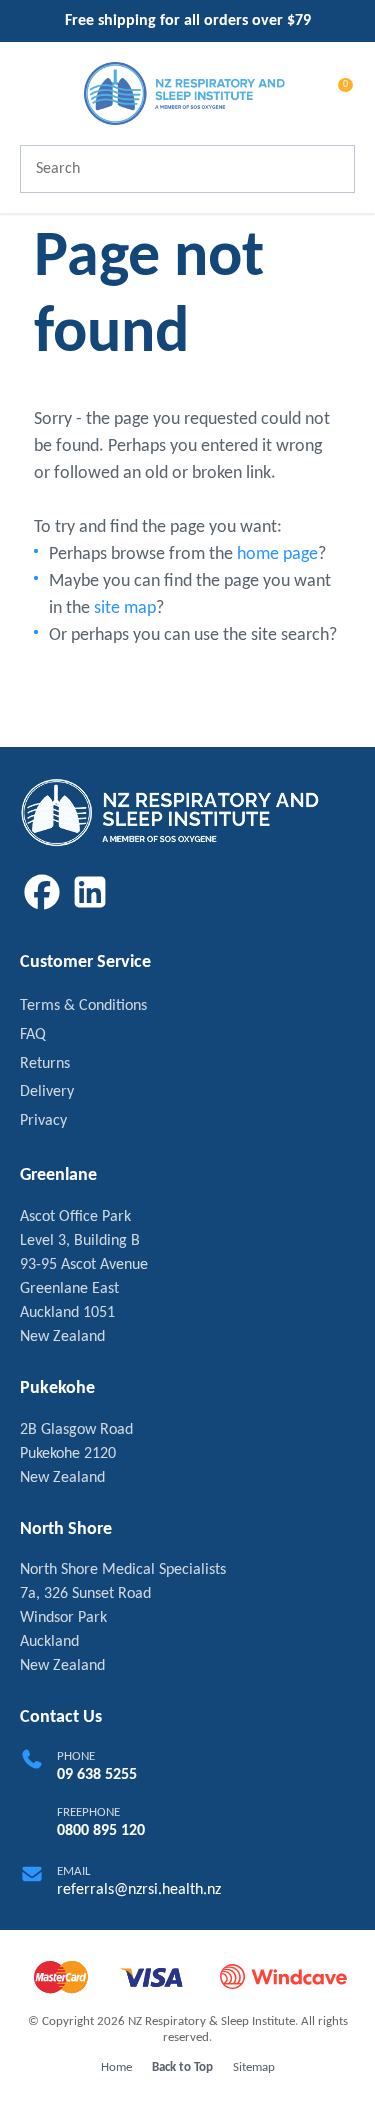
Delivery (47, 1092)
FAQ (33, 1035)
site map (125, 608)
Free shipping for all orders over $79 (188, 21)
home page (277, 554)
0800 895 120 (101, 1831)
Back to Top (182, 2067)
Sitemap (254, 2067)
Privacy (43, 1121)
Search (331, 169)
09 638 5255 (97, 1775)
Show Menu (32, 92)
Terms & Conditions (83, 1006)
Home (116, 2067)
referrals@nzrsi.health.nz (139, 1890)
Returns (45, 1064)
